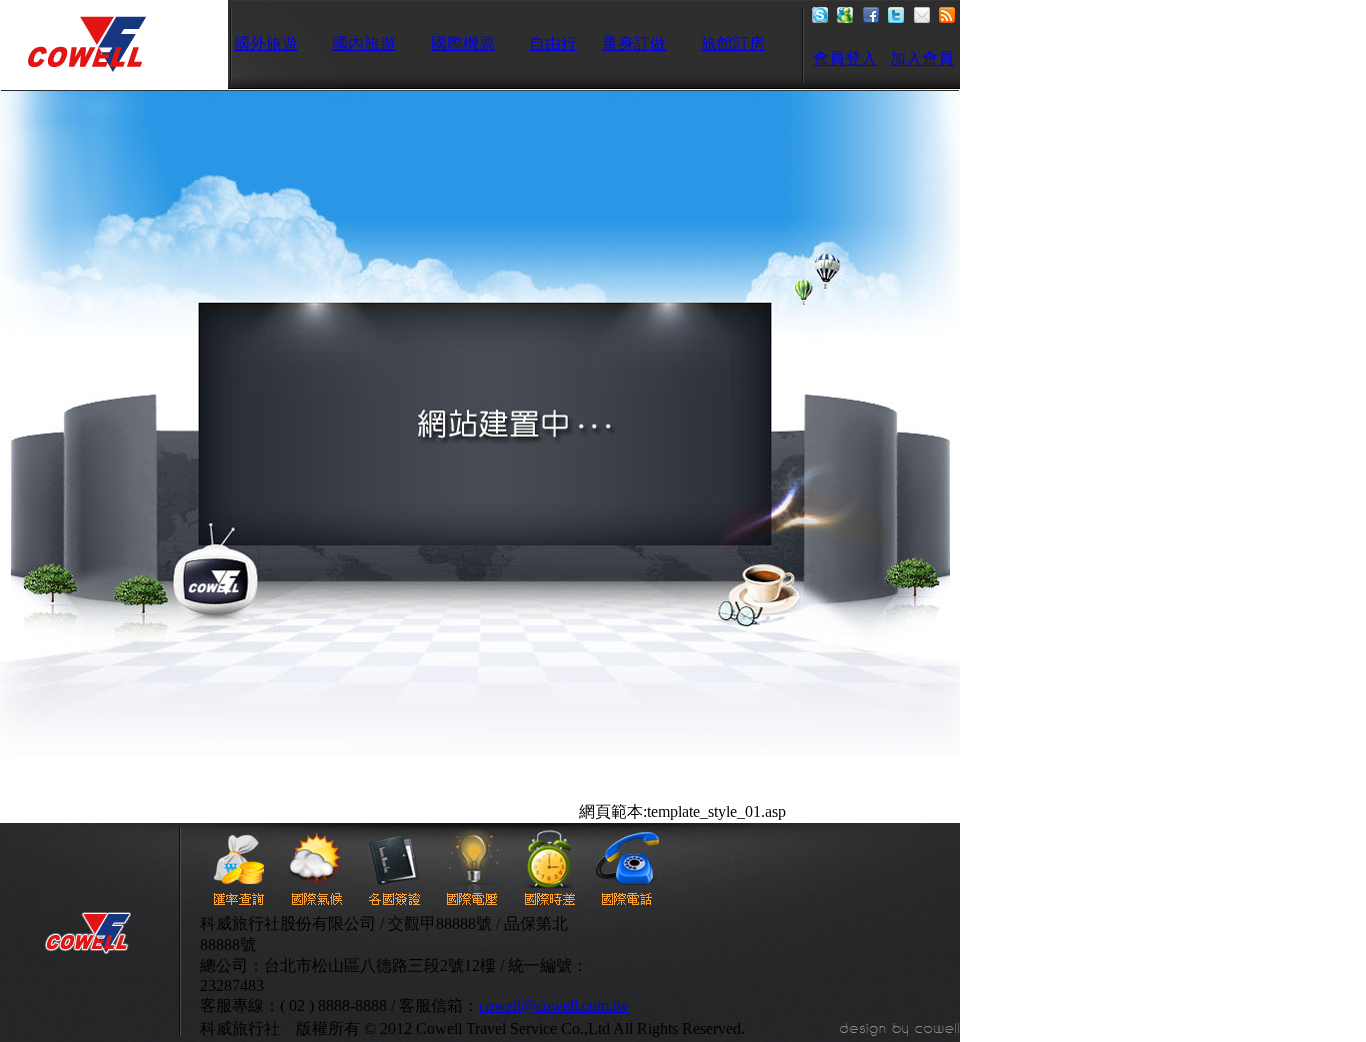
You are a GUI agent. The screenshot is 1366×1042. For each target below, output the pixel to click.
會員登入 (845, 58)
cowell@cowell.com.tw (554, 1005)
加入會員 (922, 58)
